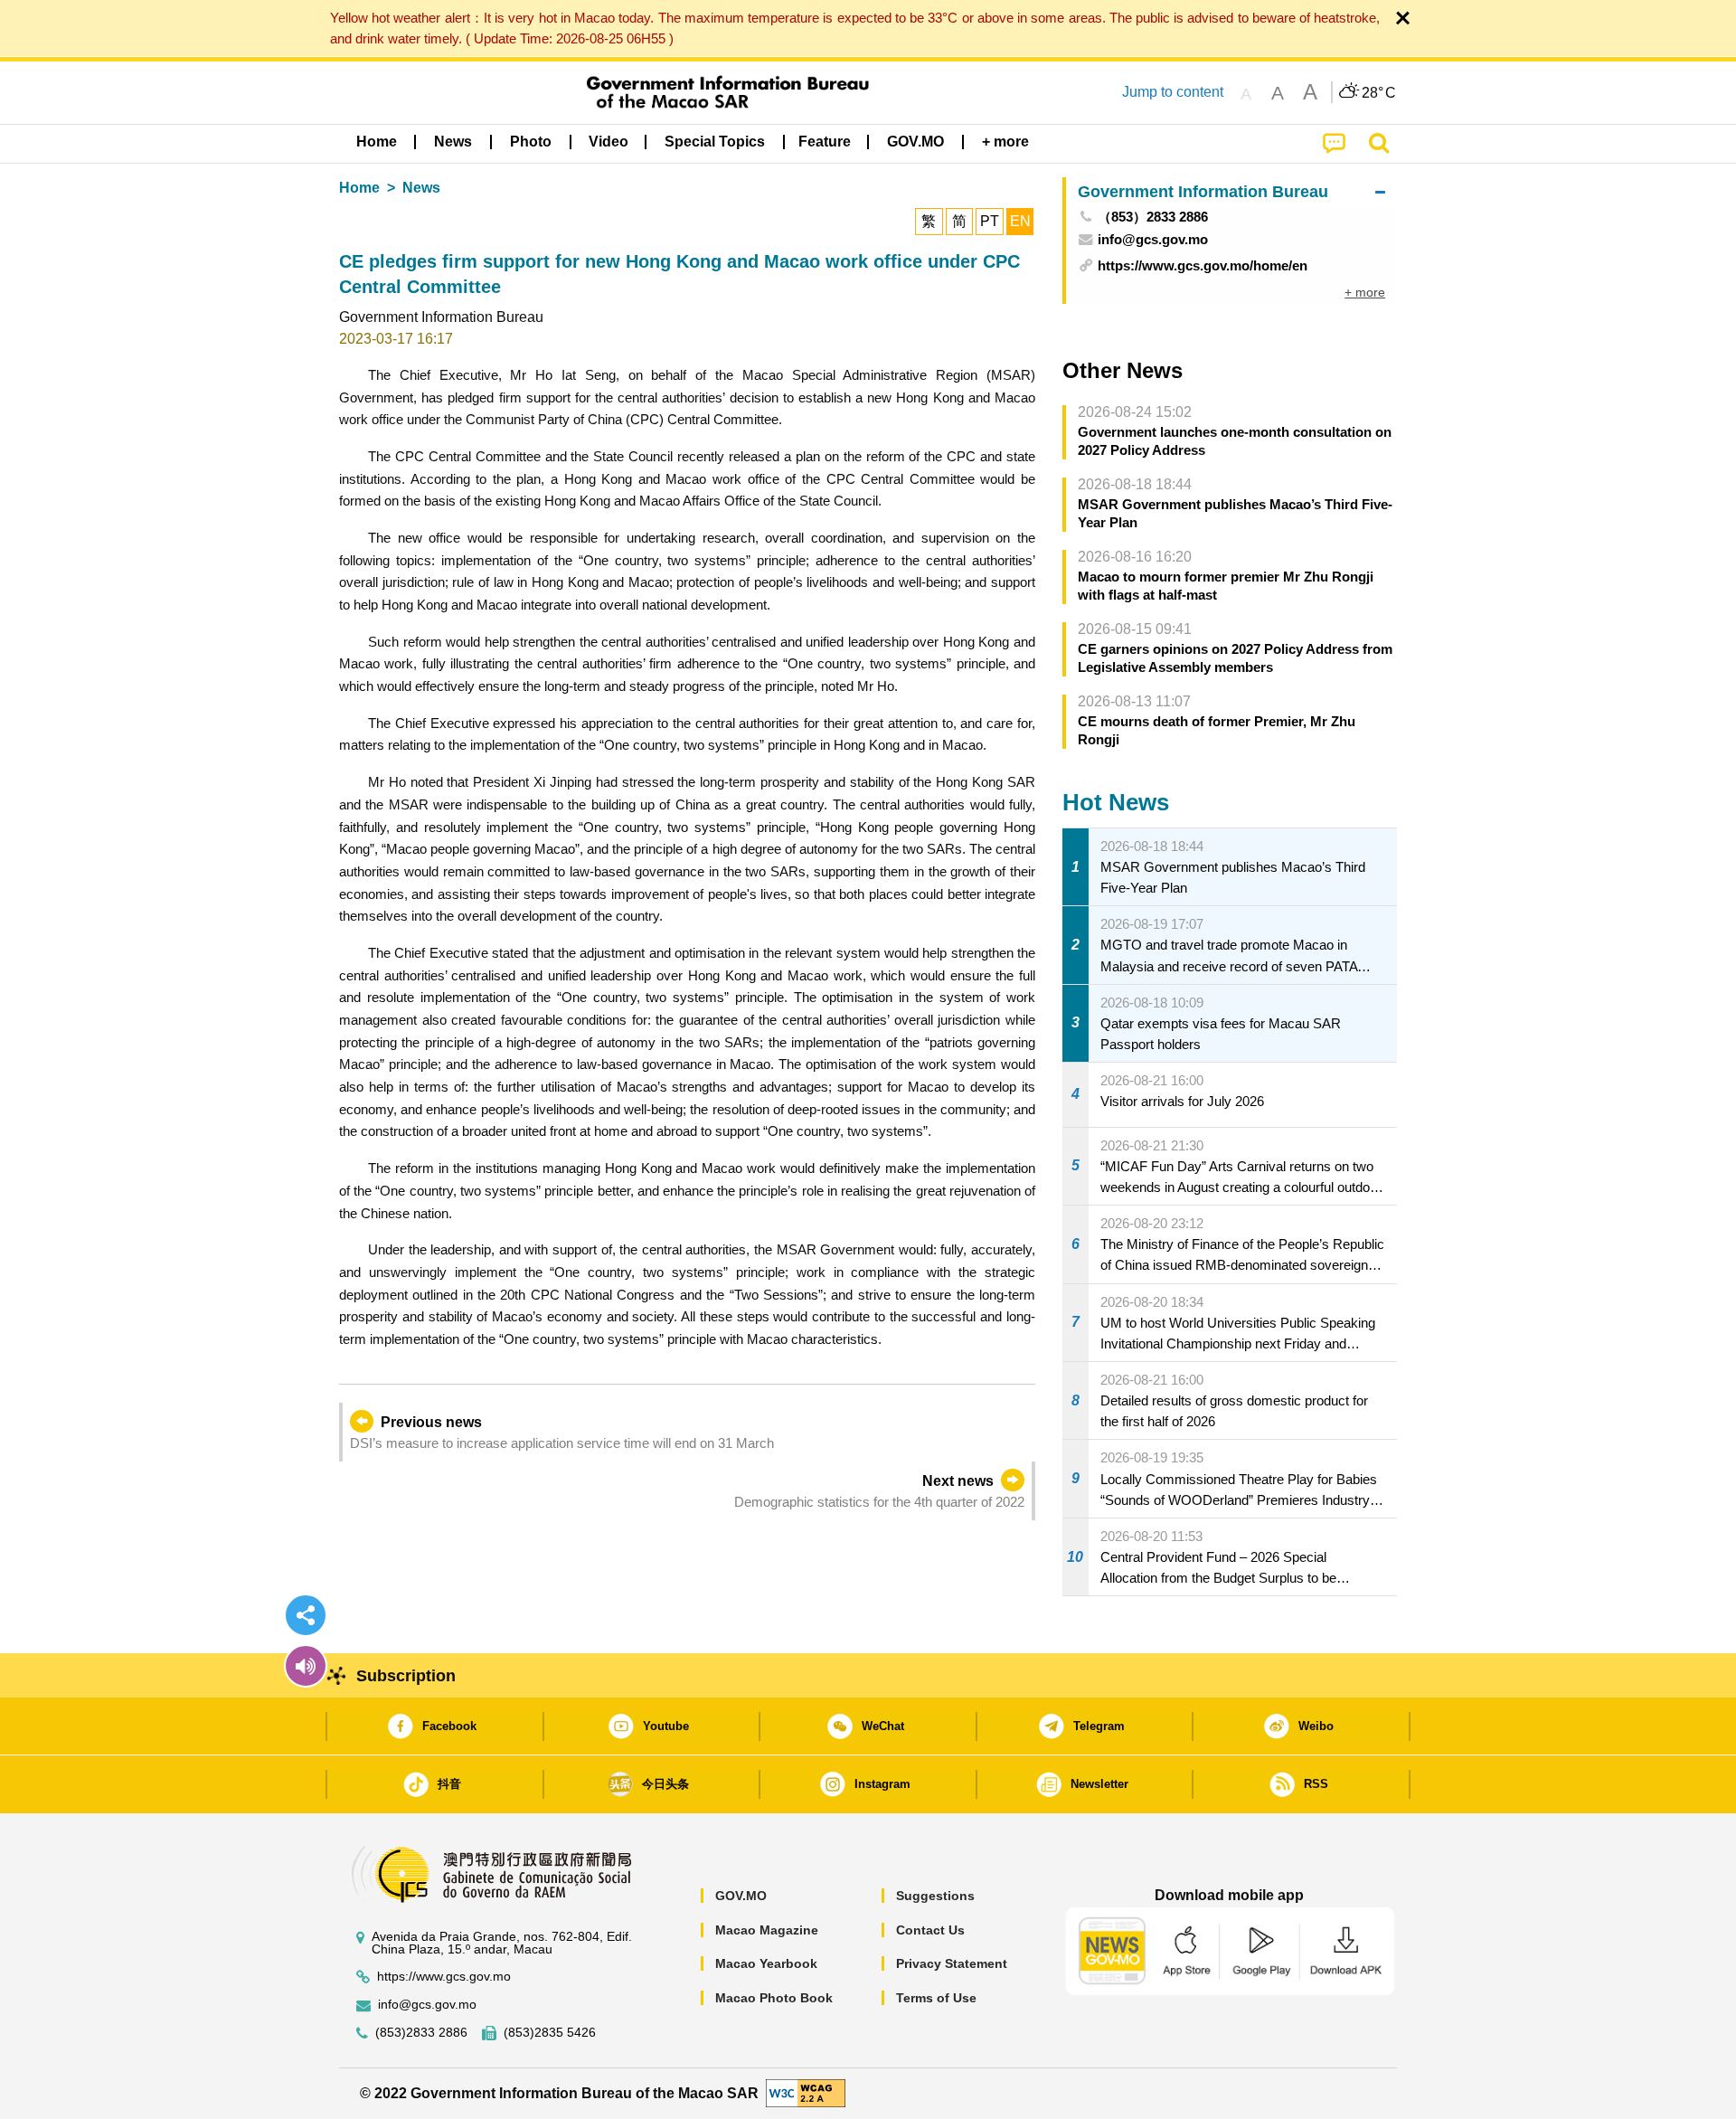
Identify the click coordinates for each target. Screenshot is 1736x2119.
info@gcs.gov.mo (427, 2005)
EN (1020, 221)
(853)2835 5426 (550, 2033)
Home (359, 188)
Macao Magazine (767, 1930)
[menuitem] (453, 142)
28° (1379, 93)
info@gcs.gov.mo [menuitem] (1153, 239)
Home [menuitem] (377, 142)
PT (990, 221)
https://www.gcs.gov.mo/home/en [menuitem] (1203, 265)
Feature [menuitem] (825, 142)
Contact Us (930, 1930)
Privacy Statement (952, 1963)
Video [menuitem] (609, 142)
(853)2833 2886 (421, 2033)
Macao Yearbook (766, 1963)
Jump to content (1173, 92)
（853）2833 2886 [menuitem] (1153, 217)
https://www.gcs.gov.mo (444, 1977)
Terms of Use (936, 1998)
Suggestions (935, 1896)
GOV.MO (741, 1896)
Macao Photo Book (774, 1998)
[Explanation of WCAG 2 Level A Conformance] (806, 2092)
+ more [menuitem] (1365, 292)
